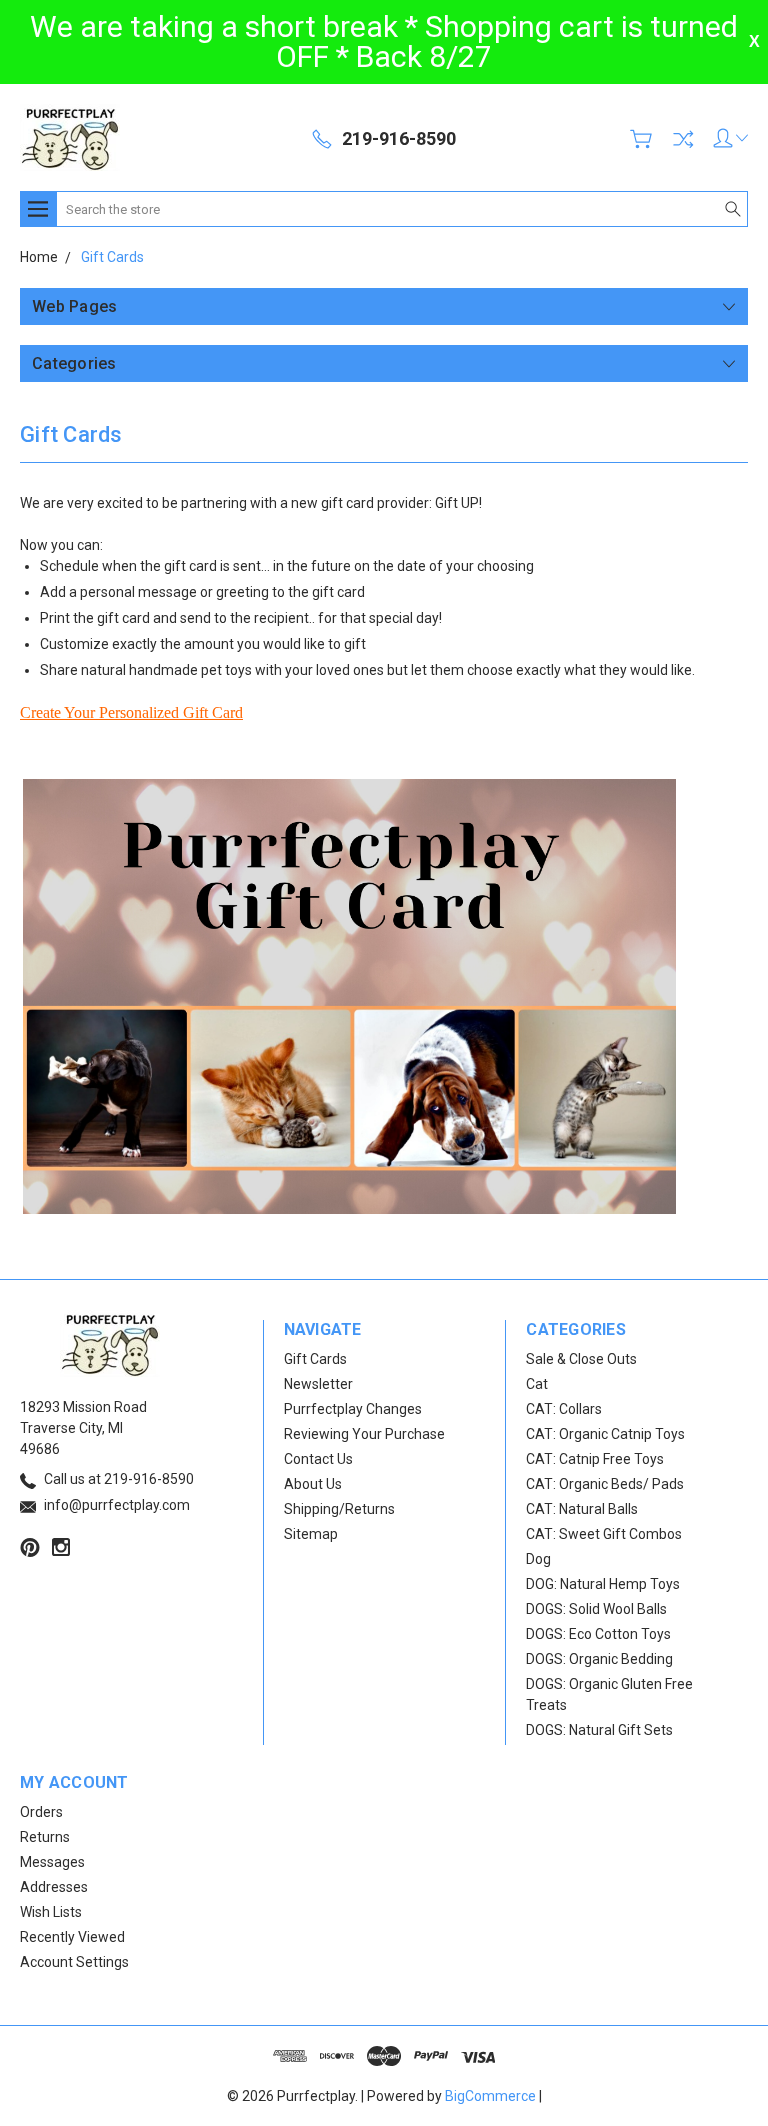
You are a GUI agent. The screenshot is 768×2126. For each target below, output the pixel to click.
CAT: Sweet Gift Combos (604, 1534)
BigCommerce (490, 2096)
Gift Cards (315, 1359)
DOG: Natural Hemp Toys (603, 1584)
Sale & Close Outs (581, 1359)
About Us (313, 1484)
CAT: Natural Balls (582, 1509)
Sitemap (311, 1534)
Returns (45, 1837)
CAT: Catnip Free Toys (595, 1459)
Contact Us (318, 1459)
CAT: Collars (564, 1409)
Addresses (54, 1887)
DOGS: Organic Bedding (599, 1659)
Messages (52, 1862)
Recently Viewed (72, 1937)
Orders (41, 1812)
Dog (538, 1559)
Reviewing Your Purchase (364, 1434)
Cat (537, 1384)
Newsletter (318, 1384)
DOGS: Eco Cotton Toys (598, 1634)
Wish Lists (51, 1912)
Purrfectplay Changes (353, 1409)
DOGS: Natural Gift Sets (599, 1730)
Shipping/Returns (339, 1509)
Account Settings (74, 1962)
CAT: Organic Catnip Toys (605, 1434)
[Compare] (683, 139)
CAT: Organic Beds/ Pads (605, 1484)
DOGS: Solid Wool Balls (596, 1609)
